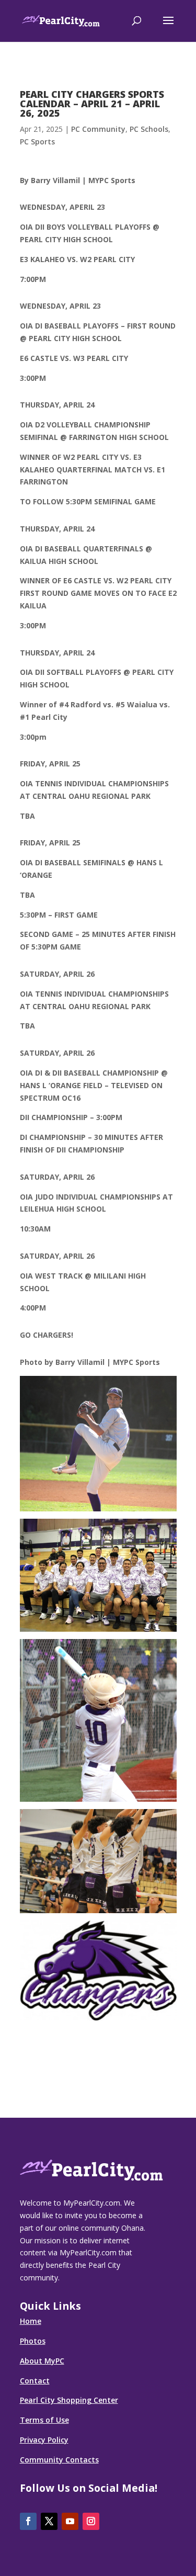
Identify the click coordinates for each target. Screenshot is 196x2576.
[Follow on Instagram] (91, 2521)
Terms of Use (44, 2420)
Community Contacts (59, 2460)
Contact (35, 2381)
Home (31, 2321)
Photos (33, 2341)
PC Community (98, 129)
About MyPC (42, 2361)
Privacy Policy (44, 2440)
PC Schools (149, 129)
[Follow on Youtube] (70, 2521)
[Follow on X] (49, 2521)
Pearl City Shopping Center (69, 2400)
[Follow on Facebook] (28, 2521)
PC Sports (37, 142)
